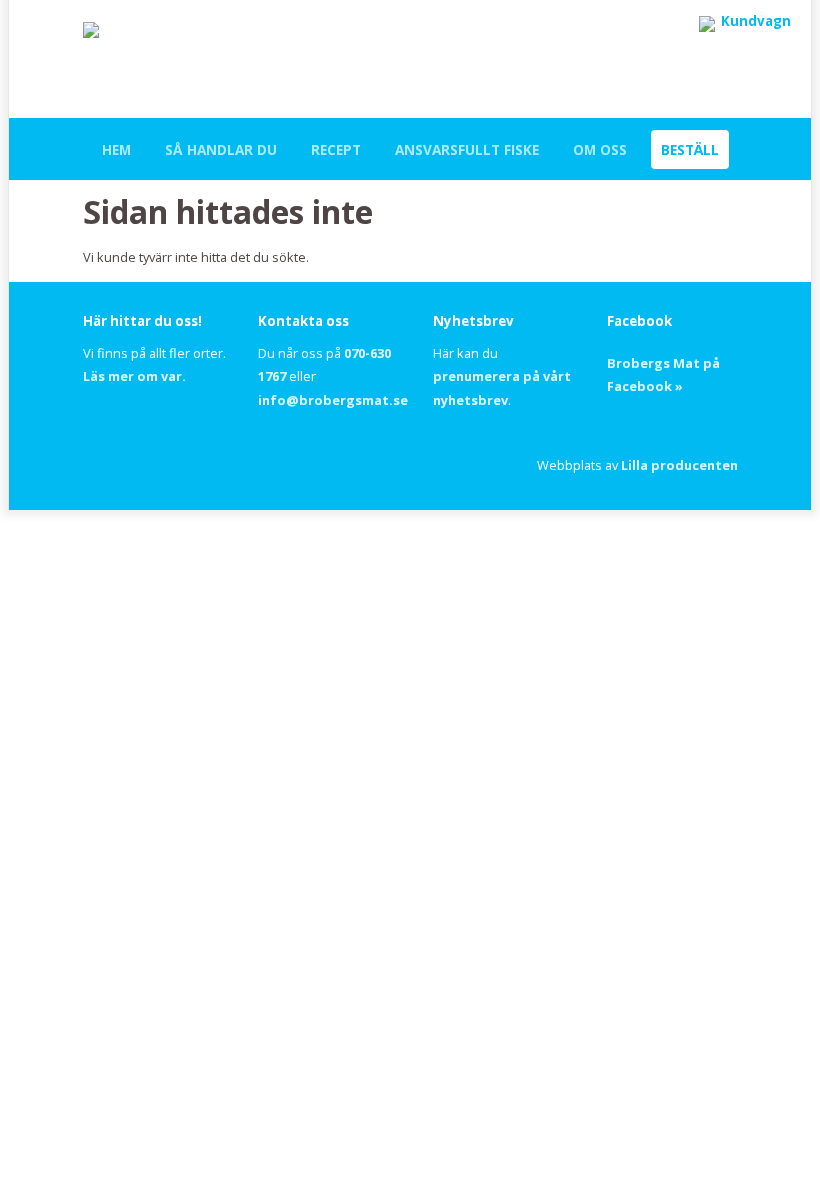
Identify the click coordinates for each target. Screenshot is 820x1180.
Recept (336, 149)
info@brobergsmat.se (333, 400)
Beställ (690, 149)
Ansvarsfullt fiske (467, 149)
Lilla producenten (679, 465)
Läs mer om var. (134, 376)
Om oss (600, 149)
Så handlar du (221, 149)
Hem (116, 149)
